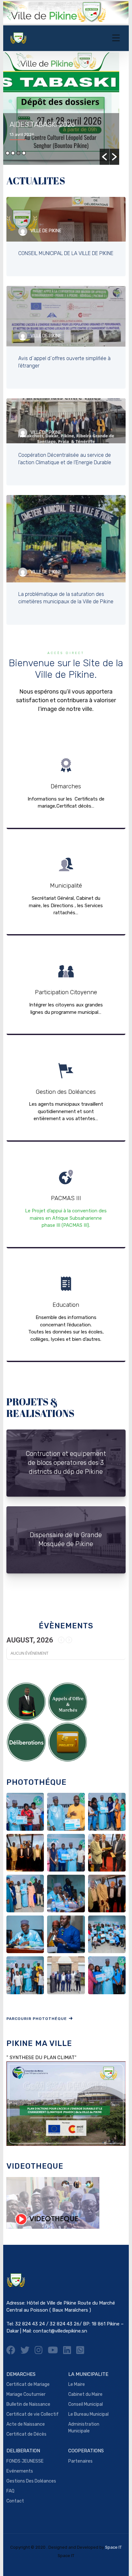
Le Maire (77, 2384)
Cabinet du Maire (85, 2394)
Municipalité (66, 887)
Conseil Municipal (86, 2404)
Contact (15, 2501)
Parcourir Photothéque (37, 2019)
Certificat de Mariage (28, 2384)
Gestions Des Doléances (31, 2481)
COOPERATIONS (86, 2451)
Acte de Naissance (26, 2424)
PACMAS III (66, 1199)
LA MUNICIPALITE (88, 2374)
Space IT (113, 2547)
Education (66, 1310)
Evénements (20, 2471)
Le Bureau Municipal (88, 2414)
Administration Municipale (84, 2428)
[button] (104, 157)
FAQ (10, 2491)
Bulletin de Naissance (28, 2404)
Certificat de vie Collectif (33, 2414)
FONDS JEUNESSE (25, 2461)
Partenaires (80, 2461)
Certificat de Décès (26, 2434)
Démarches (66, 783)
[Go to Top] (119, 2562)
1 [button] (8, 153)
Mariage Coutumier (26, 2394)
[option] (71, 109)
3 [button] (18, 153)
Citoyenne (66, 989)
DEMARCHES (21, 2374)
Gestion (66, 1093)
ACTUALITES (36, 181)
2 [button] (13, 153)
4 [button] (24, 153)
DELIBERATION (23, 2451)
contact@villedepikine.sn (60, 2331)
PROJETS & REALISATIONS (40, 1408)
